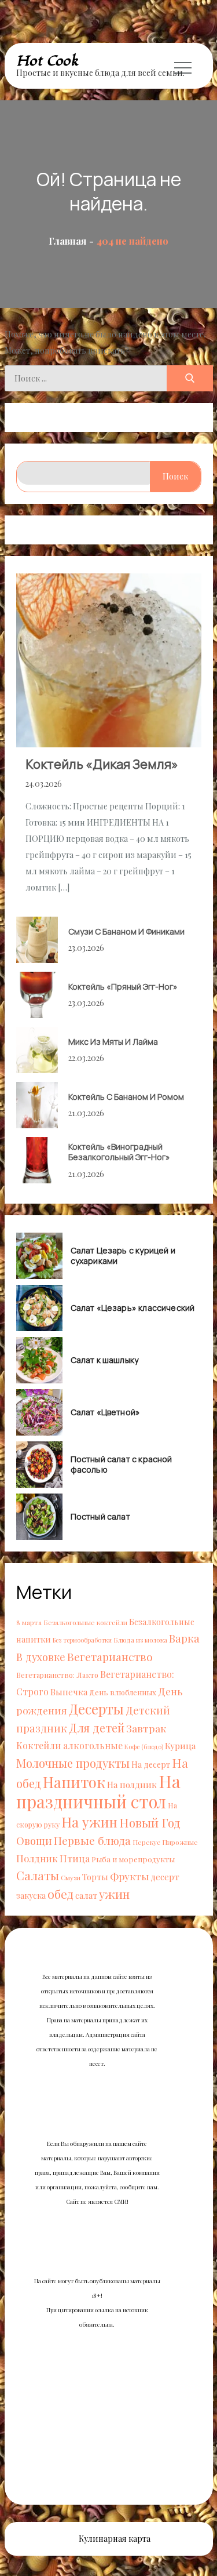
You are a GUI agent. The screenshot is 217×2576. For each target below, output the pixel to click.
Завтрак (146, 1728)
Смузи (71, 1877)
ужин (114, 1894)
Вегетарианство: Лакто (57, 1675)
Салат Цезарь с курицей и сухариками (123, 1256)
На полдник (132, 1784)
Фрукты (129, 1876)
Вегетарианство (110, 1656)
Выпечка (69, 1692)
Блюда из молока (140, 1640)
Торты (95, 1877)
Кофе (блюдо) (144, 1747)
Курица (180, 1745)
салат (86, 1895)
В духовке (41, 1657)
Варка (184, 1638)
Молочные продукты (73, 1763)
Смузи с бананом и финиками (126, 931)
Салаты (38, 1875)
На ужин (89, 1822)
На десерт (151, 1765)
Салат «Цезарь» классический (133, 1308)
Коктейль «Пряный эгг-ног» (123, 987)
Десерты (96, 1709)
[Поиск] (190, 378)
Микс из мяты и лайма (113, 1042)
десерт (165, 1876)
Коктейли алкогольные (69, 1745)
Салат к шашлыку (105, 1360)
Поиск (175, 476)
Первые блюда (92, 1841)
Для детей (97, 1727)
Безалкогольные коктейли (85, 1622)
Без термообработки (82, 1640)
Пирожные (180, 1842)
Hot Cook (47, 61)
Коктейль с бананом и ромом (126, 1097)
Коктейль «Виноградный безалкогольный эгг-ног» (119, 1152)
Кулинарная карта (115, 2539)
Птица (75, 1858)
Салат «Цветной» (106, 1412)
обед (60, 1894)
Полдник (37, 1858)
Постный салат (100, 1517)
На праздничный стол (98, 1791)
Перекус (146, 1842)
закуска (31, 1896)
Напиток (74, 1782)
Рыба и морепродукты (133, 1859)
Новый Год (150, 1822)
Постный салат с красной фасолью (122, 1465)
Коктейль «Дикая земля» (102, 764)
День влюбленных (123, 1692)
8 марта (29, 1622)
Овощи (34, 1841)
